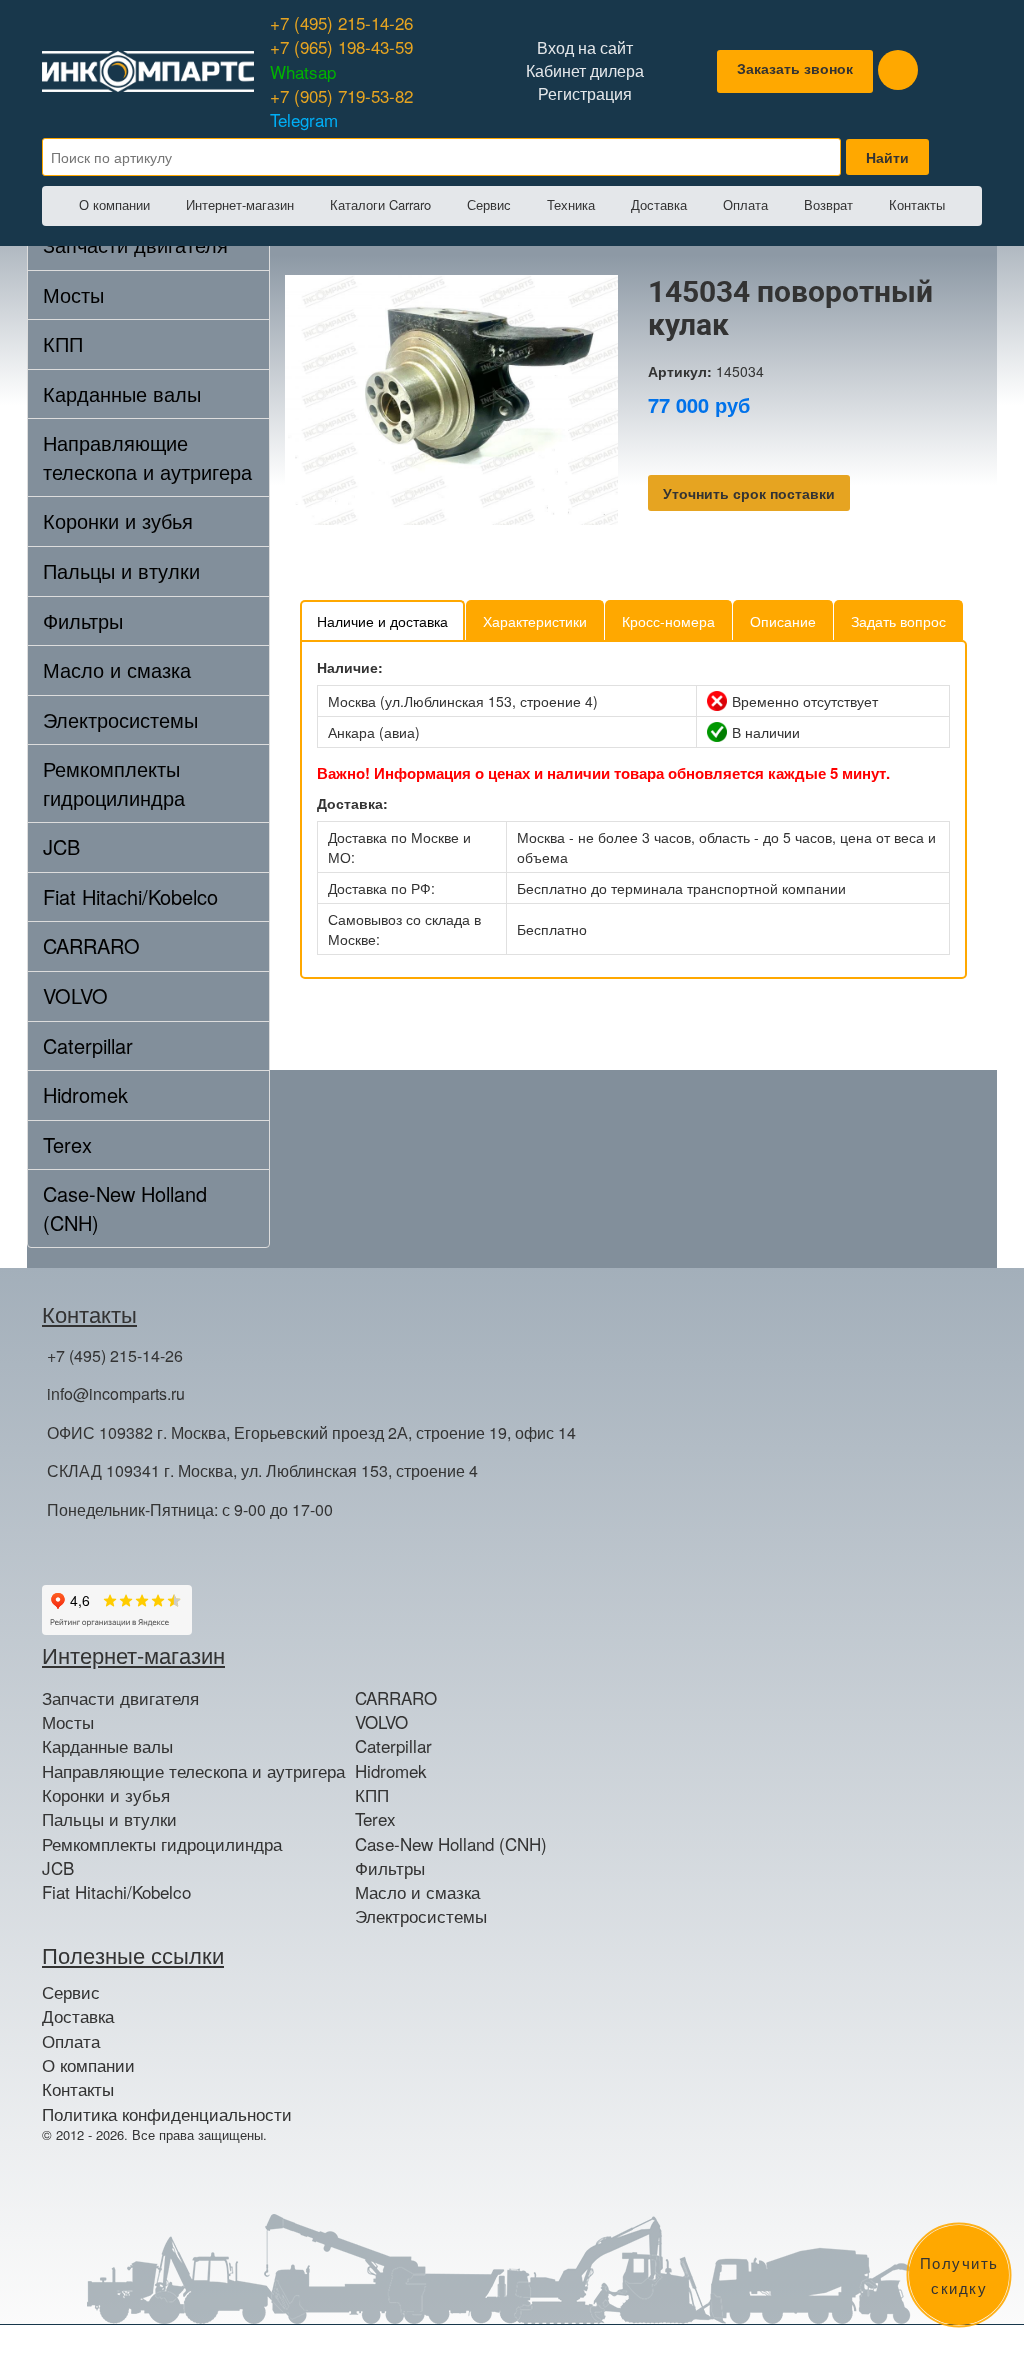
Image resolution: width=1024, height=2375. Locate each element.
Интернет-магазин (240, 204)
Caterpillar (88, 1045)
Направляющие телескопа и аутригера (147, 457)
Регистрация (585, 94)
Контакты (917, 204)
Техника (571, 204)
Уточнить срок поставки (749, 493)
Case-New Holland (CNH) (125, 1208)
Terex (67, 1144)
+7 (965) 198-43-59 (341, 58)
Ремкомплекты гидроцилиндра (114, 783)
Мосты (73, 294)
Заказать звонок (795, 68)
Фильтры (83, 620)
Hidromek (85, 1094)
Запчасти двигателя (120, 1698)
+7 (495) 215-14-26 (341, 22)
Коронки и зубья (118, 520)
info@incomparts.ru (116, 1393)
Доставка (659, 204)
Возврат (828, 204)
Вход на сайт (585, 48)
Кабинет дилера (585, 71)
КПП (63, 343)
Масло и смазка (117, 669)
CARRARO (91, 945)
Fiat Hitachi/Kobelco (130, 896)
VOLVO (75, 995)
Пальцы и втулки (121, 570)
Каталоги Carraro (380, 204)
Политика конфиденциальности (167, 2114)
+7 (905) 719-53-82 (341, 107)
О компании (114, 204)
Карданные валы (122, 393)
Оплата (745, 204)
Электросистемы (120, 719)
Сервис (489, 204)
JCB (61, 846)
